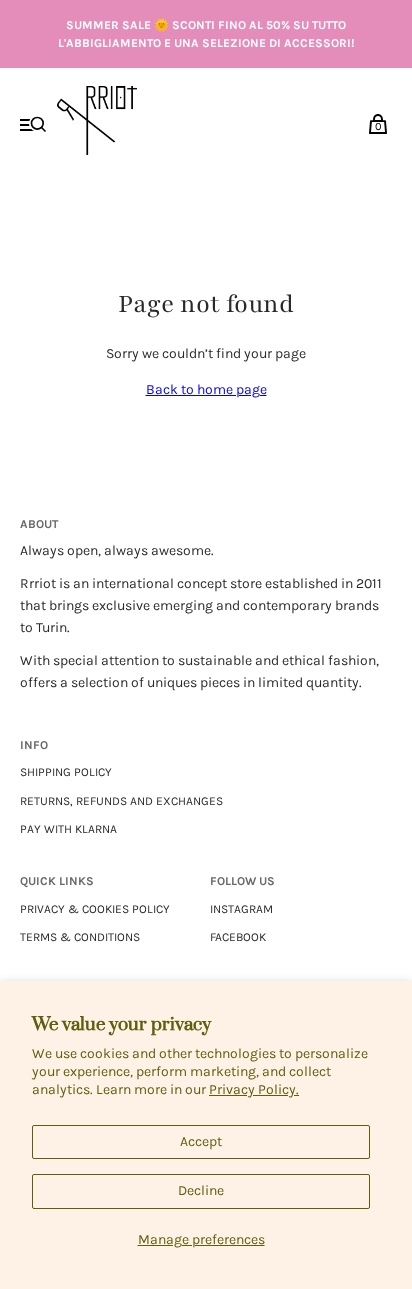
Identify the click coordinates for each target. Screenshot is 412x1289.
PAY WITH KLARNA (68, 829)
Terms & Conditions (80, 937)
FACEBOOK (238, 937)
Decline (201, 1190)
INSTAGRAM (241, 909)
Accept (201, 1141)
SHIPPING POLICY (66, 772)
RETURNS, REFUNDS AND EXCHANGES (121, 801)
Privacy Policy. (254, 1089)
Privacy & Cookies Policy (95, 909)
